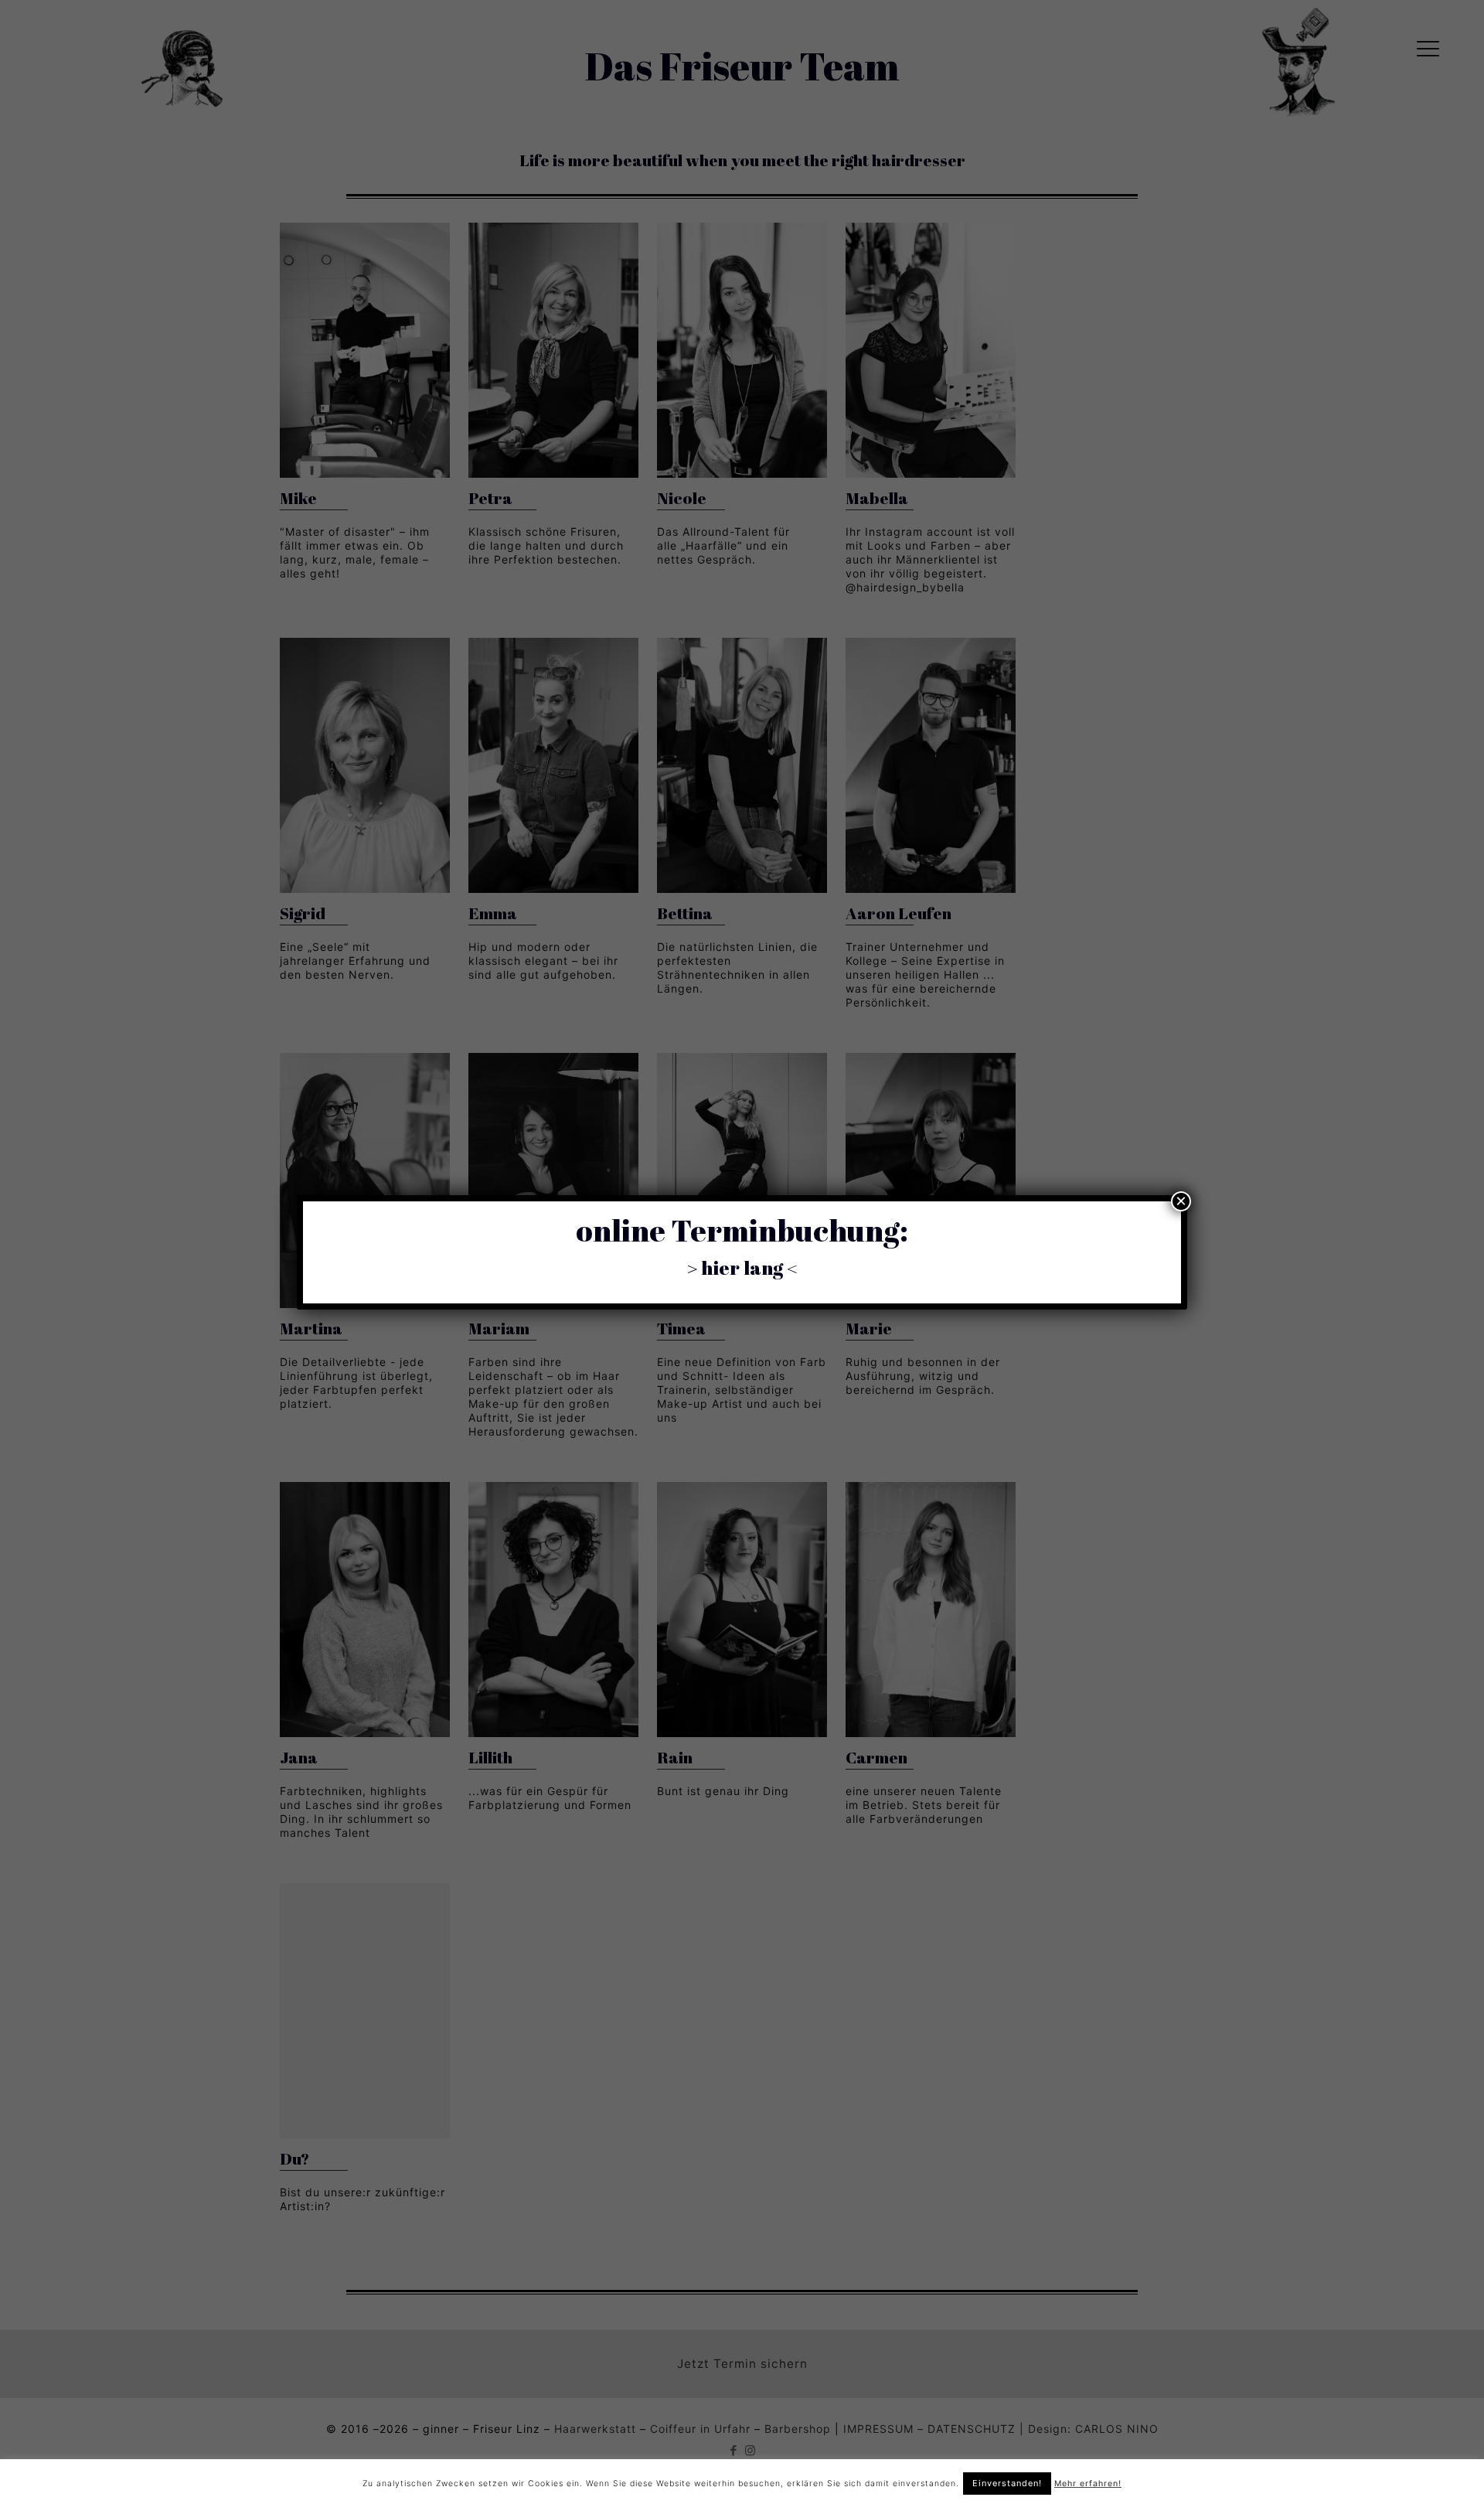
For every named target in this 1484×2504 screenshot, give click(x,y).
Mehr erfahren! (1088, 2484)
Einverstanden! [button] (1007, 2483)
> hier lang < (742, 1267)
